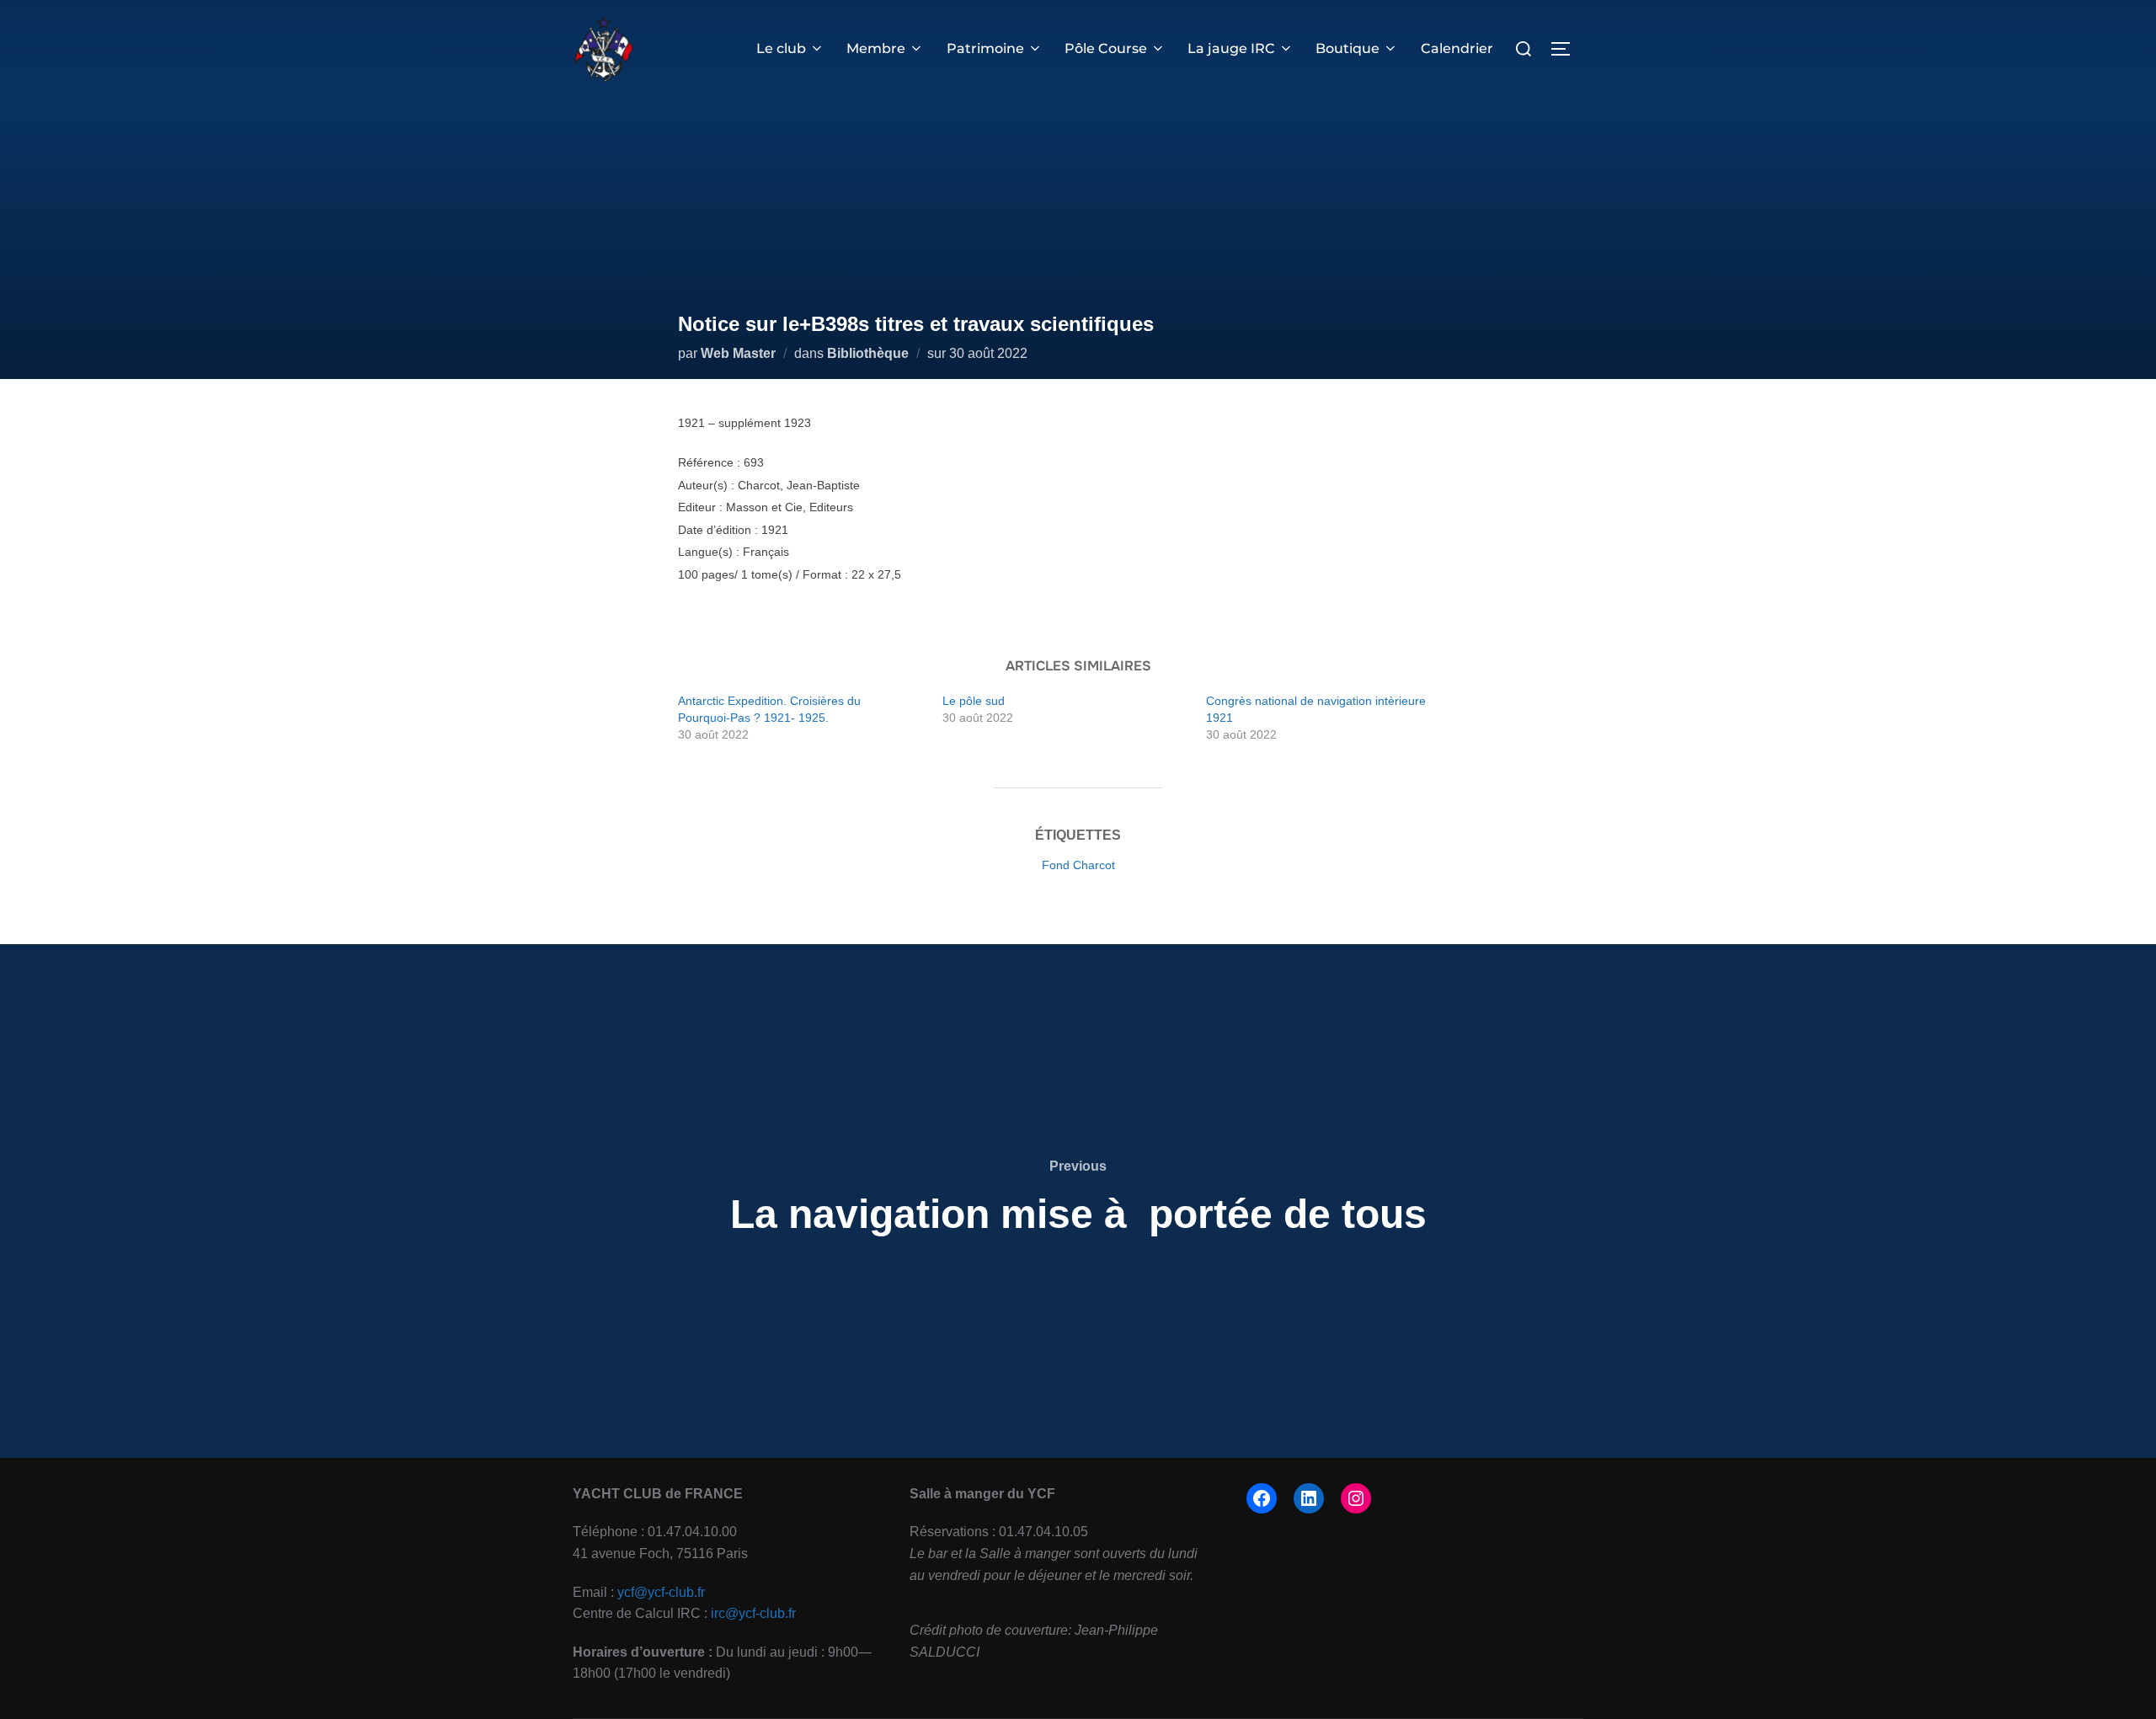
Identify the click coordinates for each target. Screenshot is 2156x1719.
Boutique (1347, 48)
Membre (876, 48)
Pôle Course (1106, 48)
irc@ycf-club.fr (753, 1613)
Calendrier (1457, 48)
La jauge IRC (1231, 48)
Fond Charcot (1078, 865)
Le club (781, 48)
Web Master (738, 353)
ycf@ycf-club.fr (661, 1592)
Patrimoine (985, 48)
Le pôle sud (974, 701)
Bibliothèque (868, 353)
